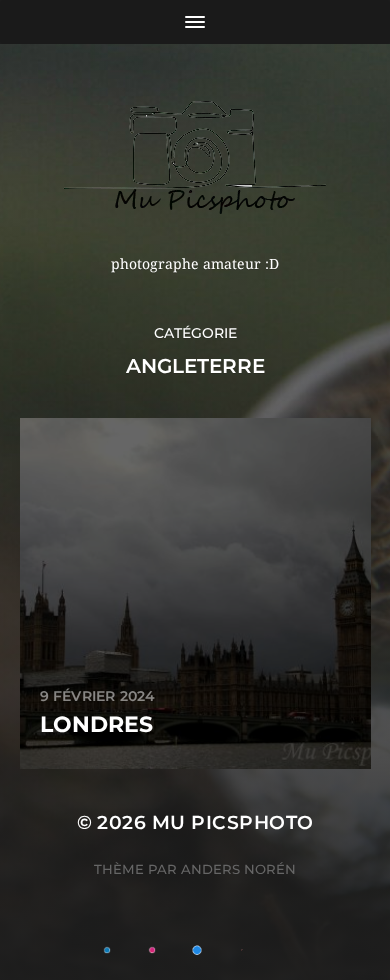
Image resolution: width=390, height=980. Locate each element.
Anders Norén (238, 869)
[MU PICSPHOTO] (195, 156)
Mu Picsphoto (233, 822)
